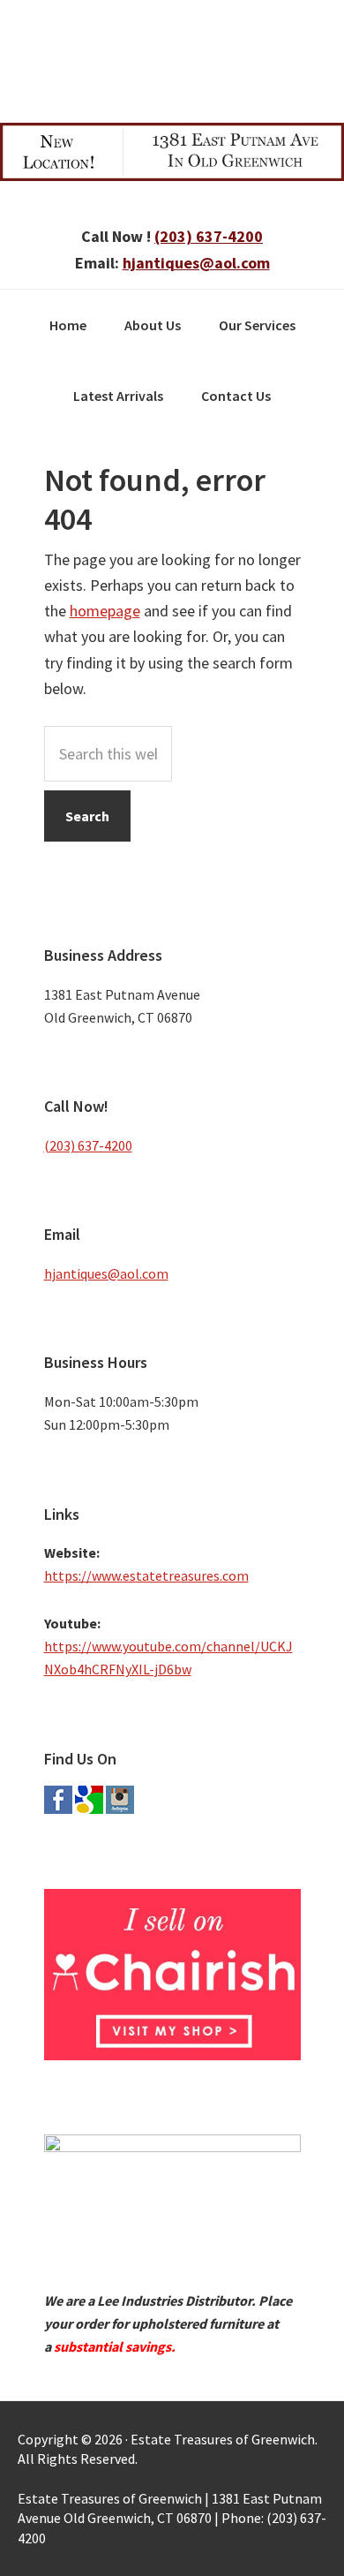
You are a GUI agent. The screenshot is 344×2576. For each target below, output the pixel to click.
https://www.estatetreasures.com (146, 1575)
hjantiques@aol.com (196, 263)
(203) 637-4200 (209, 236)
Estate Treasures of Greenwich (172, 57)
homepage (105, 611)
